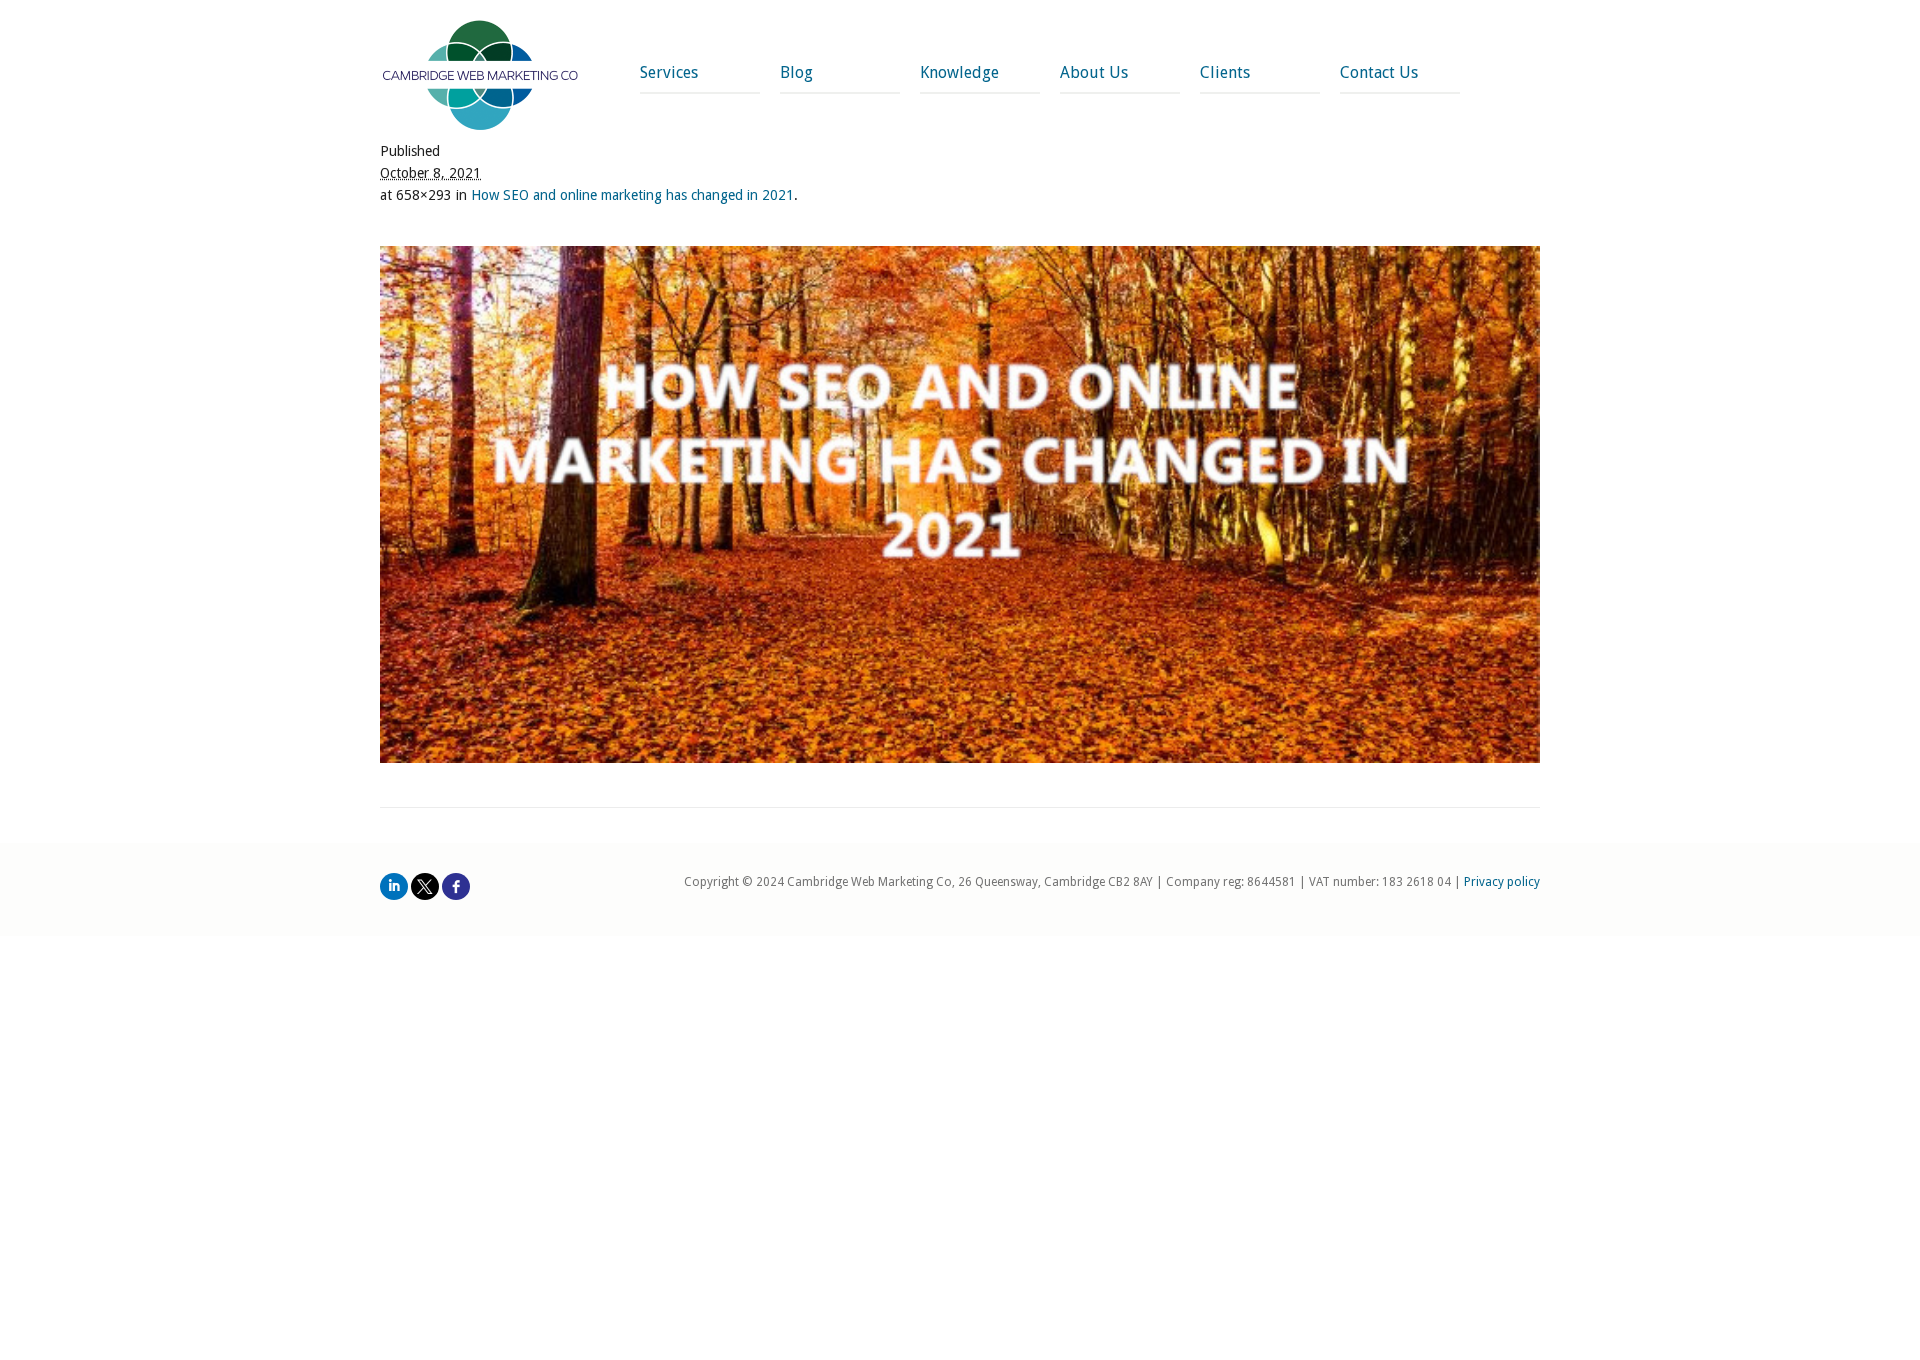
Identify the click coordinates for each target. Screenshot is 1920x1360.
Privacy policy (1502, 882)
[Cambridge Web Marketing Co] (480, 77)
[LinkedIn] (394, 886)
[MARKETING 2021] (960, 504)
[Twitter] (425, 886)
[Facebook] (456, 886)
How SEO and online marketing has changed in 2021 (632, 195)
